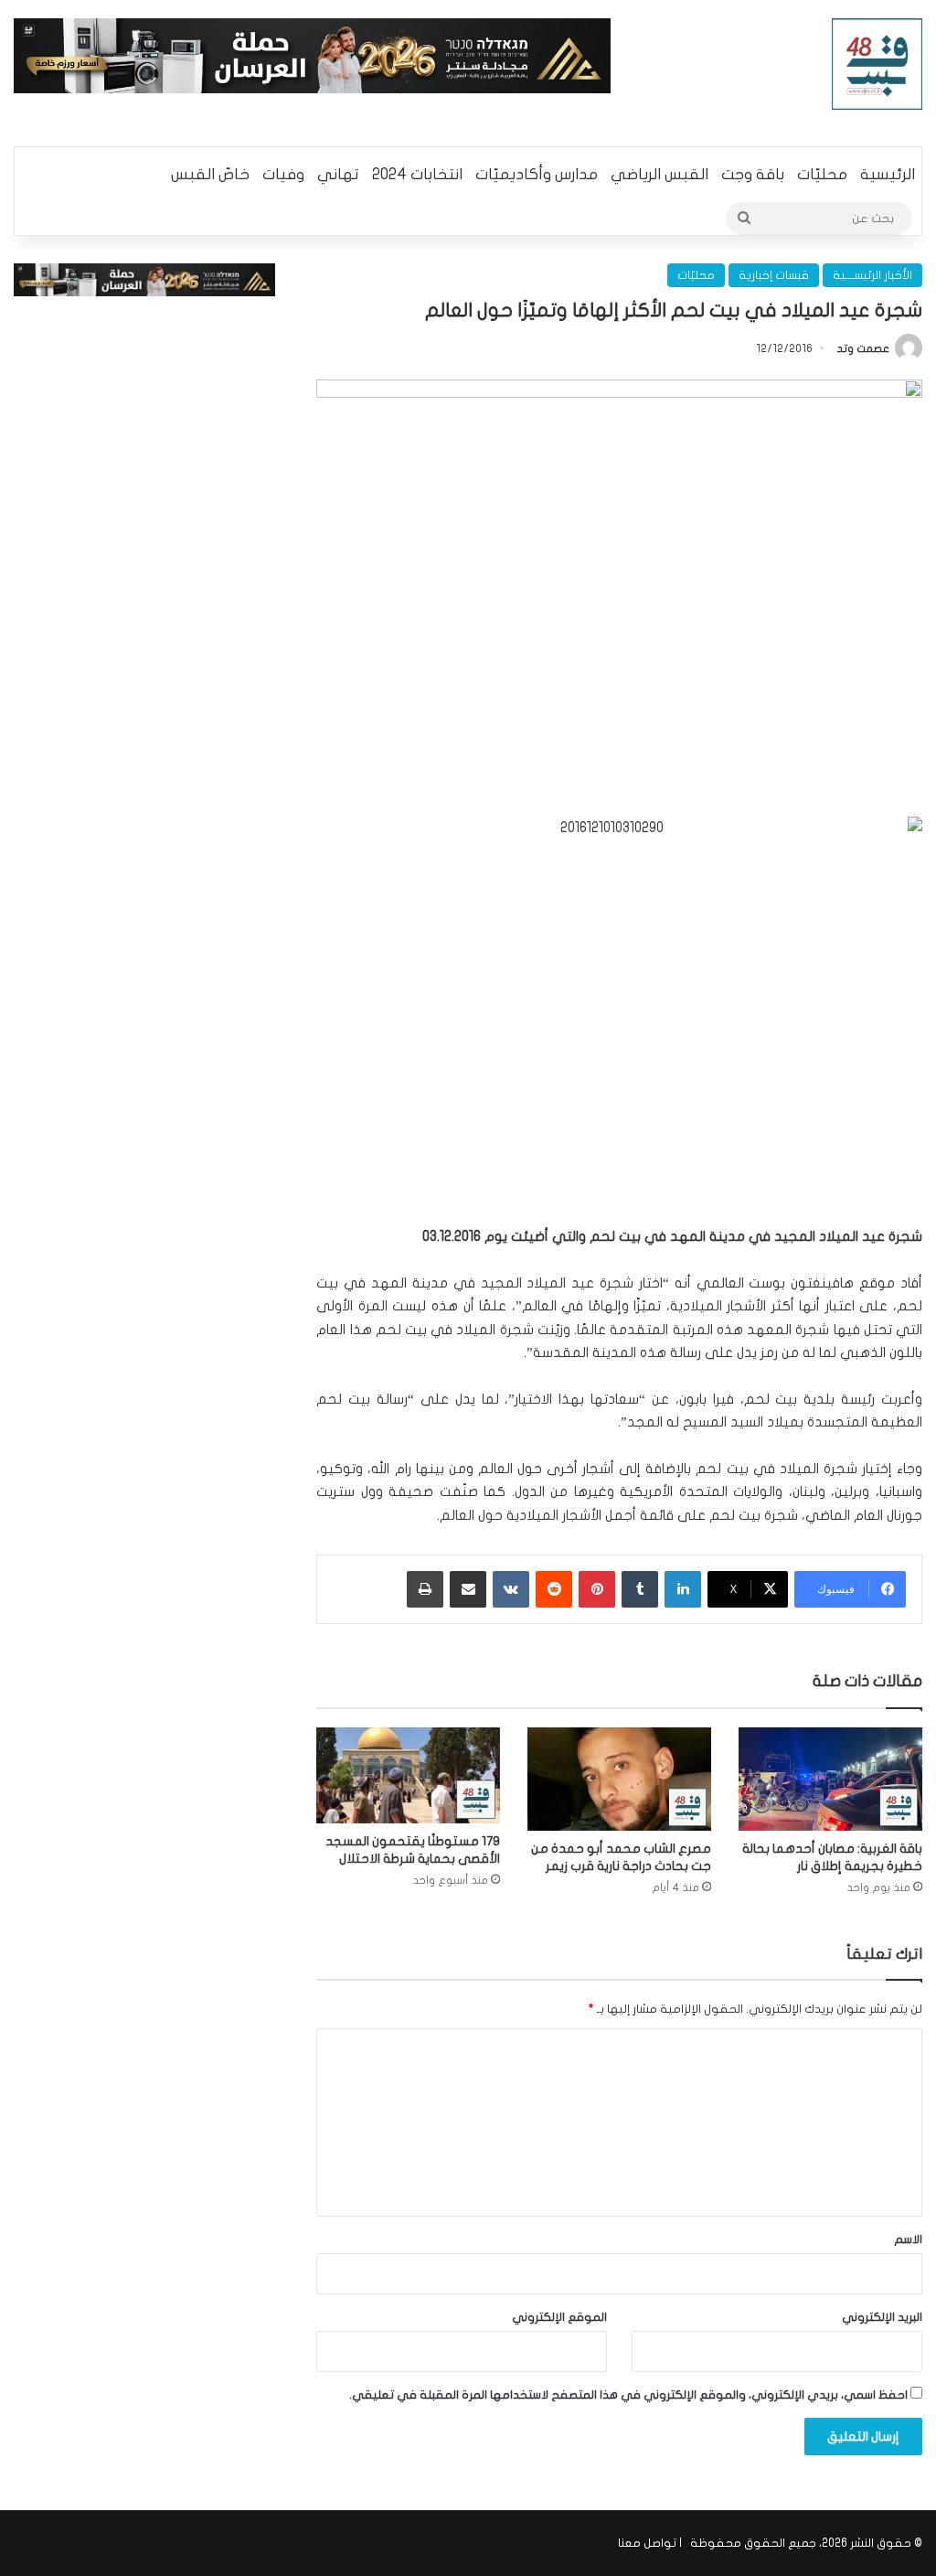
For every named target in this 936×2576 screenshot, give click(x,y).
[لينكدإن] (683, 1589)
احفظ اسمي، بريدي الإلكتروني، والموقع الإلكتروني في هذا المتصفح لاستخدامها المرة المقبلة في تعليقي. (628, 2395)
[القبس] (877, 64)
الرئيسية (888, 174)
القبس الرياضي (659, 174)
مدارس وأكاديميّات (537, 174)
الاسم (908, 2239)
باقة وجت (753, 174)
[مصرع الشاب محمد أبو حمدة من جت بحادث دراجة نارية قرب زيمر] (619, 1779)
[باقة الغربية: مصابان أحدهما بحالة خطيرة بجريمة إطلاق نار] (830, 1779)
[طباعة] (425, 1589)
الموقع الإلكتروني (559, 2317)
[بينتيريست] (597, 1589)
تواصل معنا (647, 2543)
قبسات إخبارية (774, 275)
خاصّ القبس (210, 174)
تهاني (338, 174)
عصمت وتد (863, 348)
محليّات (822, 174)
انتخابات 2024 (417, 174)
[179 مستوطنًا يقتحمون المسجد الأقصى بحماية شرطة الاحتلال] (408, 1776)
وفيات (283, 174)
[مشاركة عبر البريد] (468, 1589)
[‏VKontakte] (511, 1589)
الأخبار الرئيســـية (872, 275)
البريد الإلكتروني (882, 2317)
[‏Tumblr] (640, 1589)
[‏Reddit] (554, 1589)
